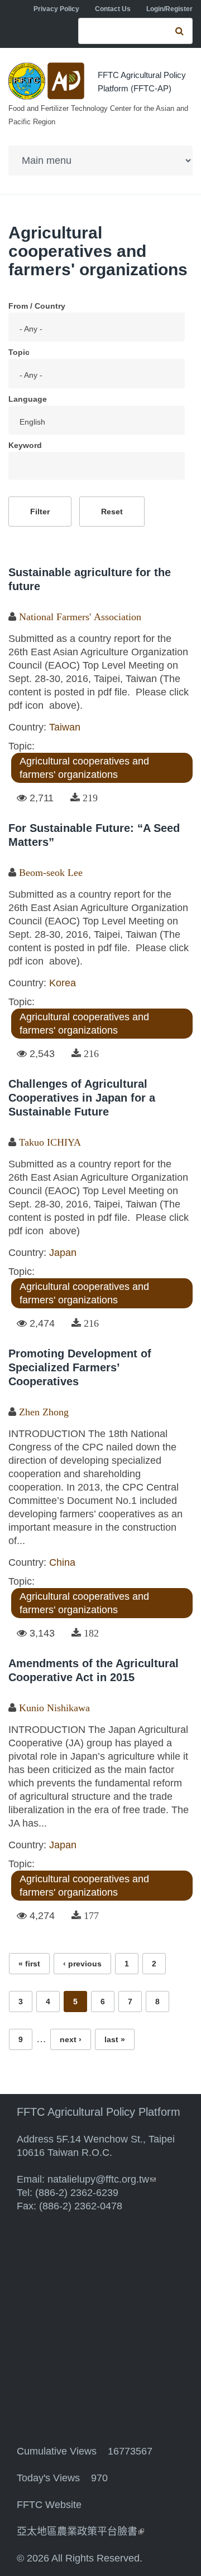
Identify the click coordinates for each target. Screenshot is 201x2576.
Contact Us (113, 9)
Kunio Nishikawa (54, 1708)
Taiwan (65, 727)
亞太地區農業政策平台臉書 (80, 2531)
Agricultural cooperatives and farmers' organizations (84, 768)
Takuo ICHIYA (50, 1142)
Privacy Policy (56, 9)
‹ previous (82, 1964)
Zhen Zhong (44, 1412)
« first (29, 1964)
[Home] (47, 81)
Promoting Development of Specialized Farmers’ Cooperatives (80, 1367)
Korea (63, 983)
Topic (19, 352)
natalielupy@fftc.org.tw (102, 2179)
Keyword (25, 445)
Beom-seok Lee (51, 873)
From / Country (37, 306)
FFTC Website (49, 2505)
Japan (63, 1253)
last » (115, 2039)
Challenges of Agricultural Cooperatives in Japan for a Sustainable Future (82, 1098)
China (62, 1562)
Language (28, 399)
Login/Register (169, 9)
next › (71, 2039)
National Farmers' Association (80, 617)
